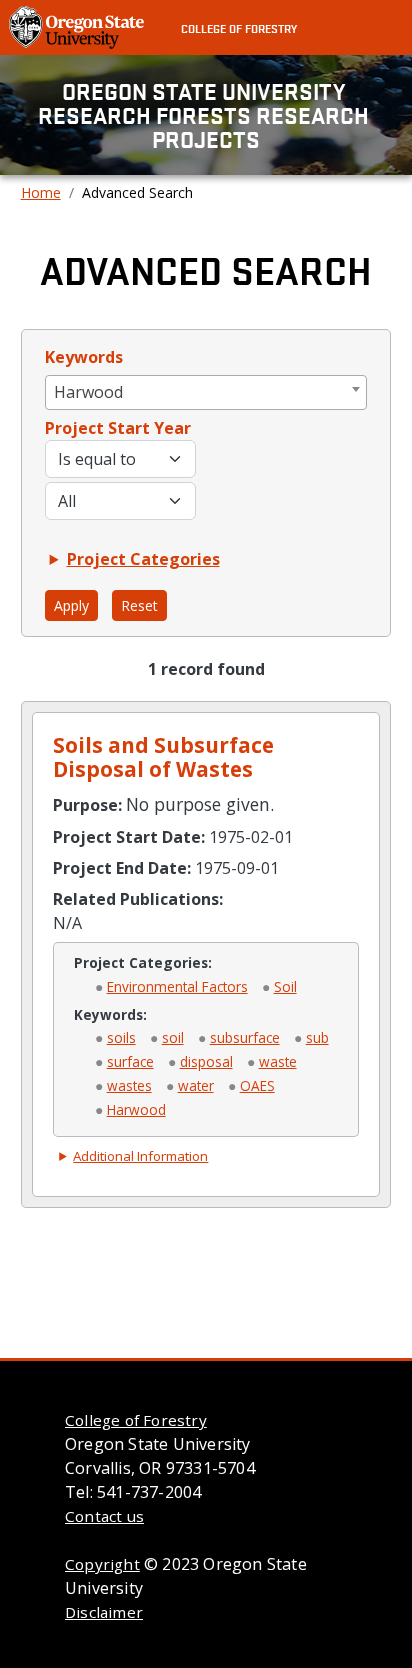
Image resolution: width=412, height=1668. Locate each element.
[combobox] (206, 392)
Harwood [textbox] (88, 392)
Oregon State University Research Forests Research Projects (206, 115)
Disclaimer (104, 1612)
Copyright (102, 1564)
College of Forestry (239, 28)
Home (41, 192)
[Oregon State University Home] (78, 26)
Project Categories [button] (143, 559)
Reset (139, 605)
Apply (71, 605)
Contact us (104, 1516)
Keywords (84, 357)
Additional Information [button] (140, 1156)
